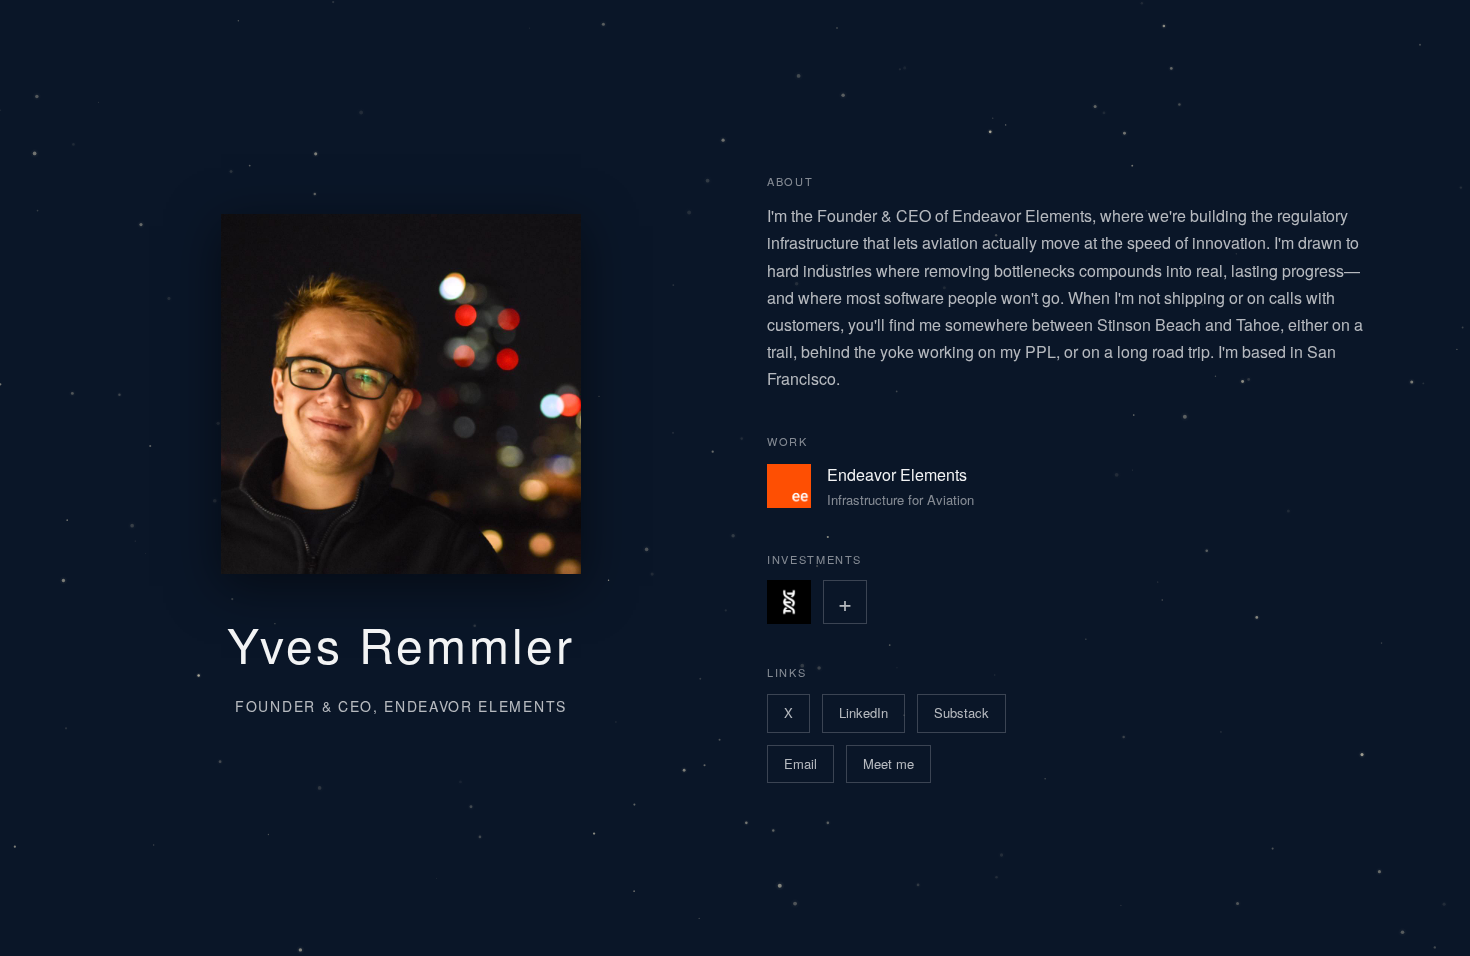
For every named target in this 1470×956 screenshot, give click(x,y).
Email (800, 763)
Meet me (888, 763)
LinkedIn (863, 712)
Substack (961, 712)
